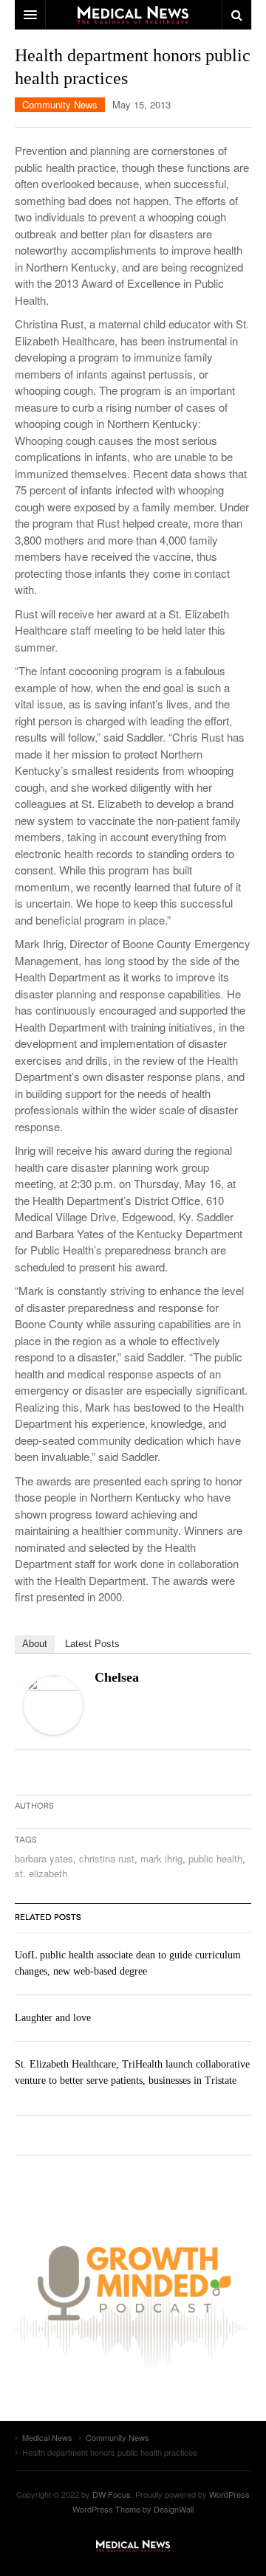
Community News (60, 104)
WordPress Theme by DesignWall (133, 2509)
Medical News (133, 2546)
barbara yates (44, 1858)
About (35, 1644)
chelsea (117, 1677)
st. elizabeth (41, 1873)
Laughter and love (53, 2018)
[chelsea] (53, 1703)
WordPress (229, 2494)
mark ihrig (161, 1858)
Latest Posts (92, 1644)
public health (215, 1858)
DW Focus (133, 15)
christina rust (107, 1858)
